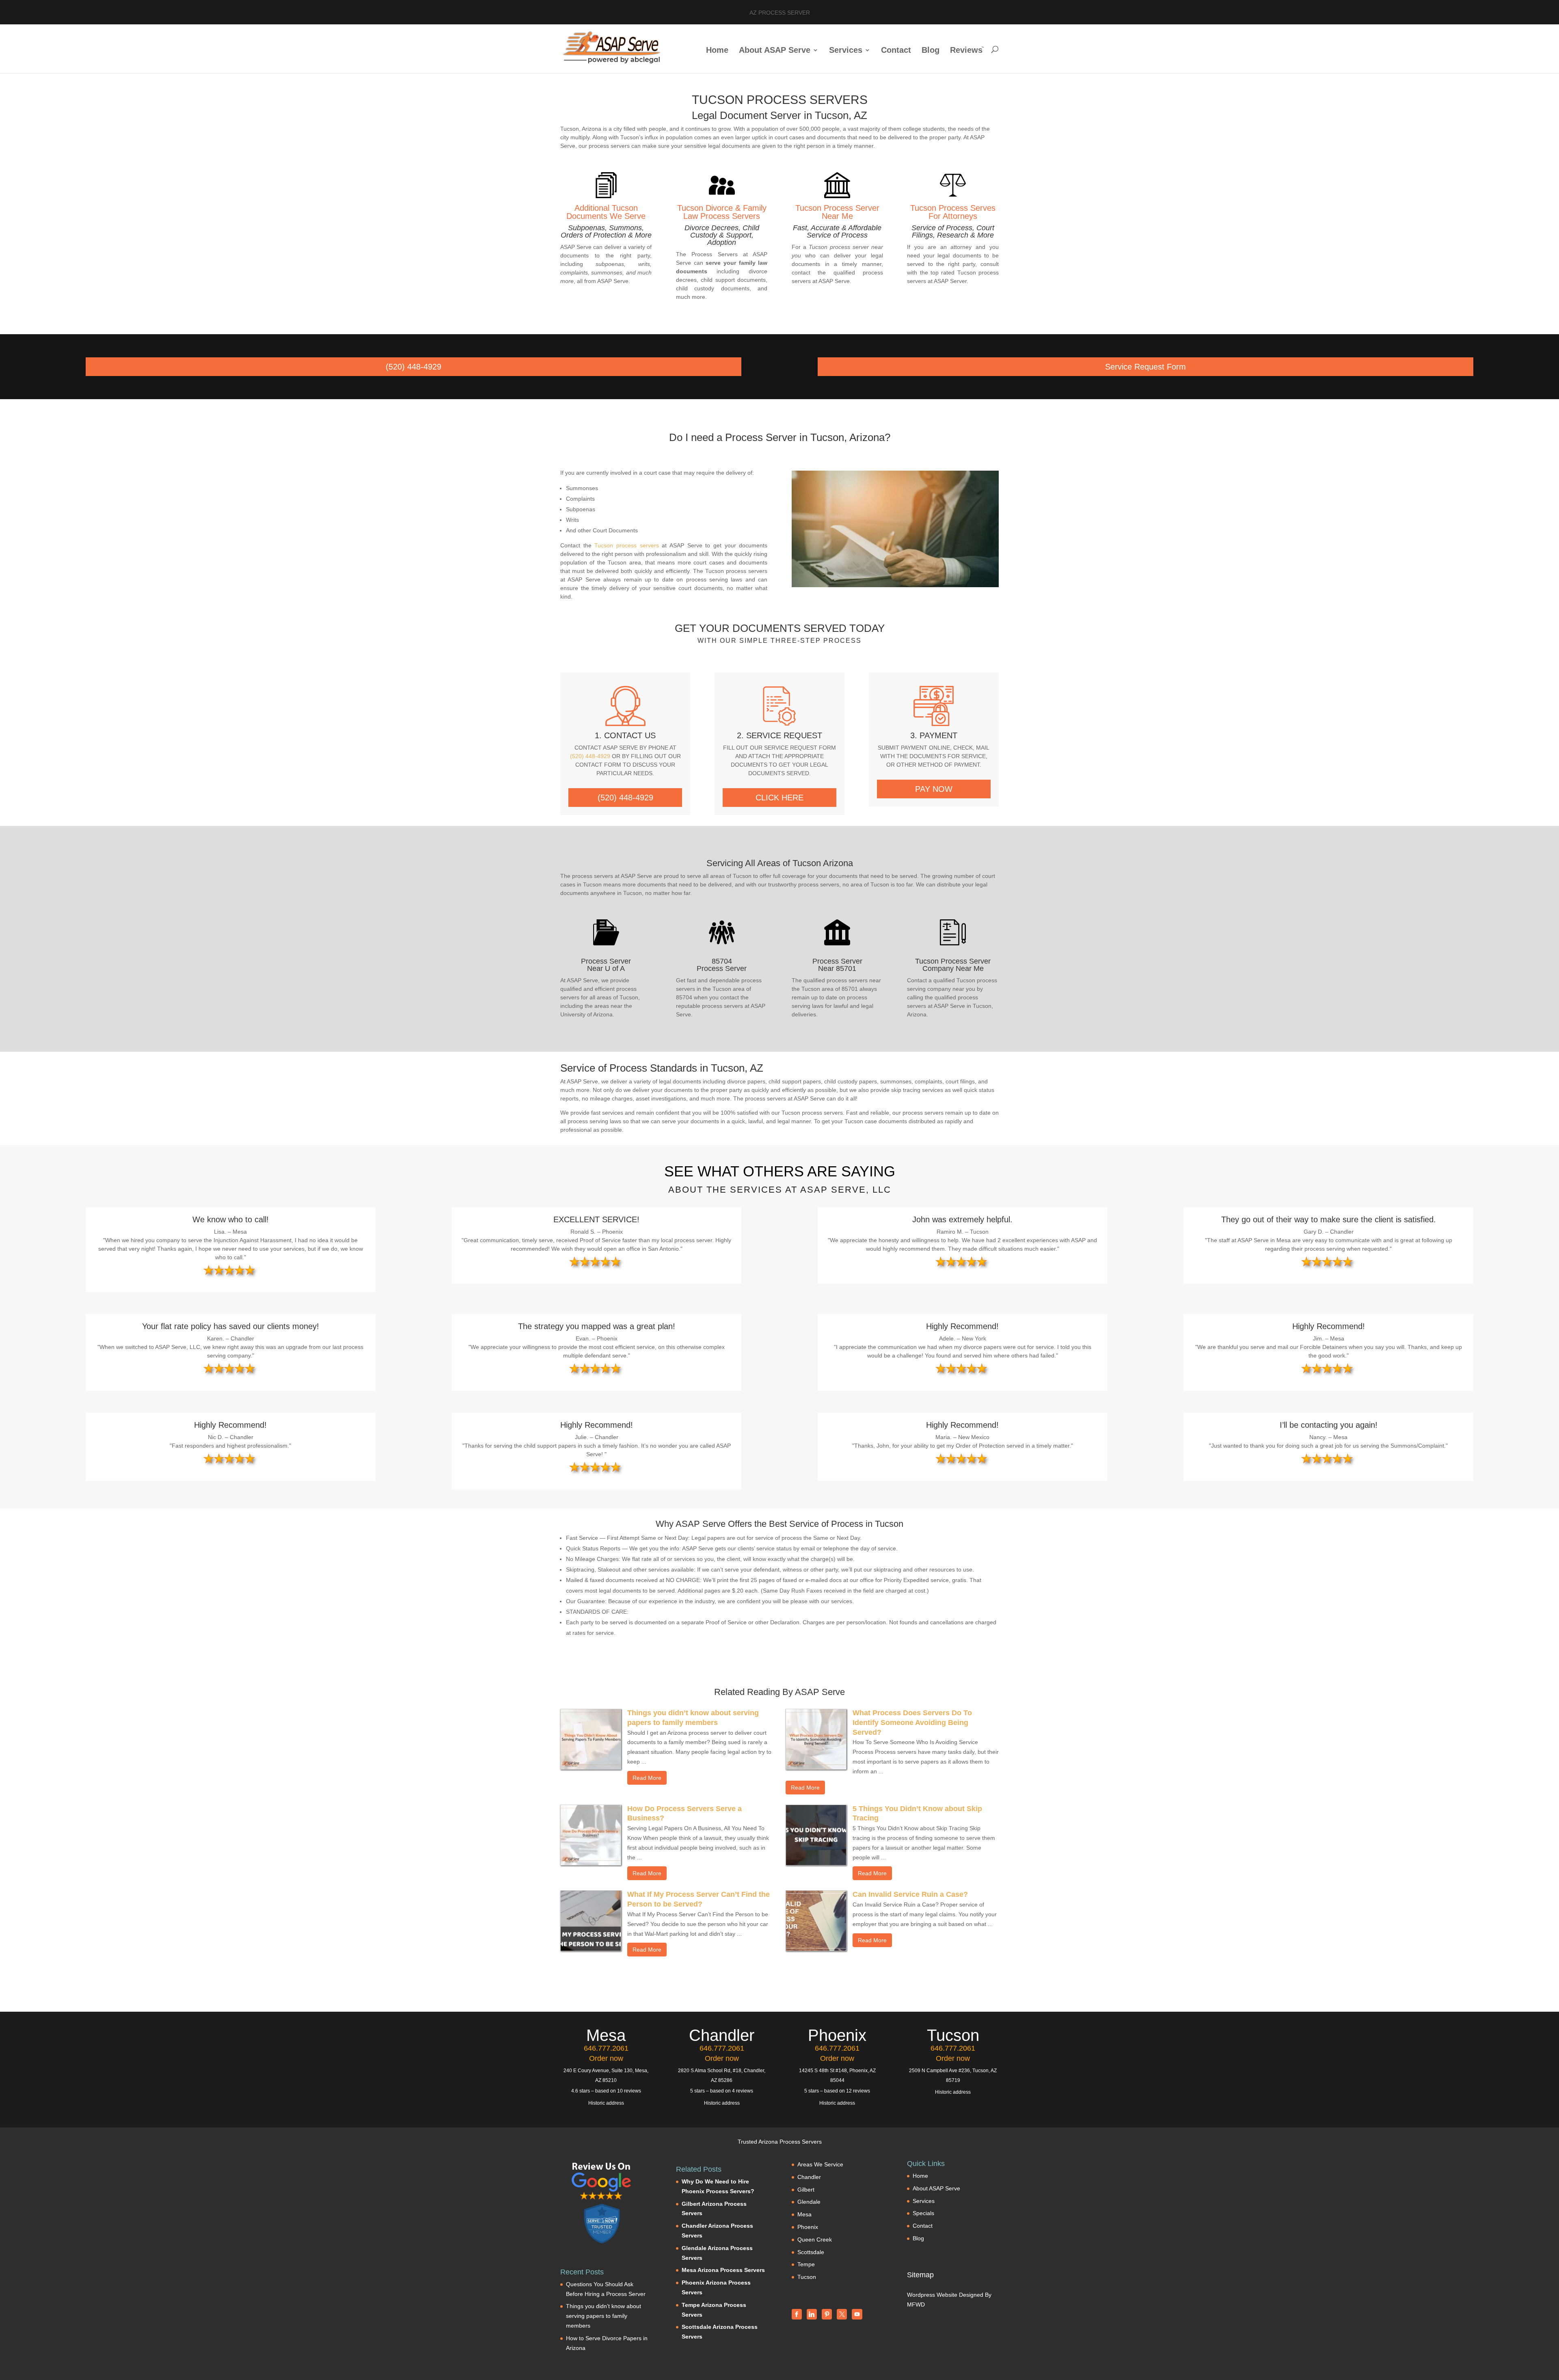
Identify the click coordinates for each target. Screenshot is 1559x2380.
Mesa (804, 2214)
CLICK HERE (779, 798)
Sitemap (920, 2275)
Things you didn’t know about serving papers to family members (604, 2316)
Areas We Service (820, 2164)
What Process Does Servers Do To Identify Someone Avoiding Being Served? (912, 1723)
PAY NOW (934, 789)
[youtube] (857, 2314)
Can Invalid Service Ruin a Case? (910, 1894)
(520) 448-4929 (414, 367)
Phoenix (808, 2227)
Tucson (807, 2277)
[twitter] (842, 2314)
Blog (931, 51)
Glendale (809, 2202)
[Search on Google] (602, 2181)
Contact (896, 51)
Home (717, 51)
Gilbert (806, 2190)
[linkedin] (812, 2314)
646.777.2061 (606, 2048)
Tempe (806, 2264)
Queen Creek (815, 2239)
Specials (923, 2213)
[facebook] (797, 2314)
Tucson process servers (626, 545)
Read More (647, 1778)
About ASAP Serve (775, 51)
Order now (606, 2058)
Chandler (809, 2177)
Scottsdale (811, 2252)
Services (846, 51)
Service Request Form (1145, 367)
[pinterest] (827, 2314)
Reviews (966, 51)
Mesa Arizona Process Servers (723, 2270)
